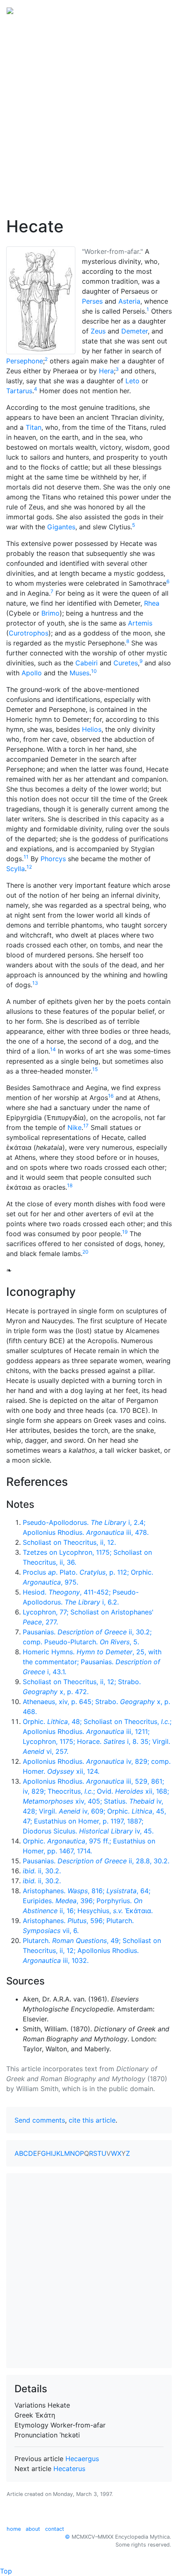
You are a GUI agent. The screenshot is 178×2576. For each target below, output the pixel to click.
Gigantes (61, 527)
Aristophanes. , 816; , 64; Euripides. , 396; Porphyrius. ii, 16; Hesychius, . (88, 1901)
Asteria (129, 301)
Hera (106, 371)
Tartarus (19, 391)
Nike (75, 1127)
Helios (92, 729)
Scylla (16, 869)
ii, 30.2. (42, 1871)
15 (95, 1069)
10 (94, 671)
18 (70, 1185)
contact (55, 2529)
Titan (34, 427)
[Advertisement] (89, 113)
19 (125, 1232)
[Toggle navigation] (160, 10)
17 (86, 1126)
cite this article (92, 2120)
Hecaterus (69, 2469)
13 (35, 983)
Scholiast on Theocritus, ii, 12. (69, 1542)
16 (111, 1096)
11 (26, 857)
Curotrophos (29, 633)
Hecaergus (82, 2459)
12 (29, 867)
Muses (79, 673)
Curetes (126, 663)
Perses (92, 301)
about (33, 2529)
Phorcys (53, 859)
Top (6, 2571)
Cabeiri (87, 663)
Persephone (25, 361)
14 (53, 1049)
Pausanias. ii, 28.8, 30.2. (96, 1861)
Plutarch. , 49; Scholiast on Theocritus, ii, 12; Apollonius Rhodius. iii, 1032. (92, 1950)
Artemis (140, 623)
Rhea (152, 603)
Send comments (40, 2120)
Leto (132, 381)
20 (85, 1252)
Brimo (51, 613)
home (14, 2529)
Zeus (98, 331)
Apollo (32, 673)
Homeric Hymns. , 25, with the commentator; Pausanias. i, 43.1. (92, 1662)
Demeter (135, 331)
